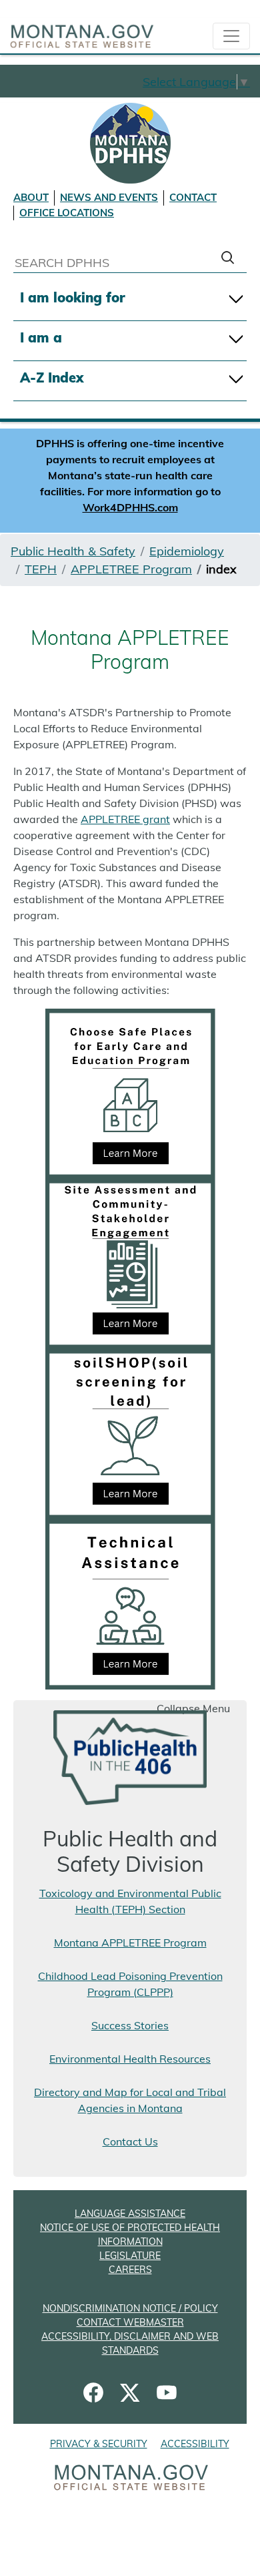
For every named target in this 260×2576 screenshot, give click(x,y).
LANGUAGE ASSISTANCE (130, 2214)
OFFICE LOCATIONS (67, 213)
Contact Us (130, 2141)
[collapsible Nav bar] (231, 36)
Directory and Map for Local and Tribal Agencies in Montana (130, 2100)
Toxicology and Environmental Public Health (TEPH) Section (130, 1901)
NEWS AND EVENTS (109, 197)
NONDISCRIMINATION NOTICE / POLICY (130, 2308)
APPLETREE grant (125, 819)
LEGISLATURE (130, 2256)
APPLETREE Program (131, 569)
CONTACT (193, 197)
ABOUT (31, 197)
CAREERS (130, 2270)
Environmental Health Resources (130, 2059)
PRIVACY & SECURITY (99, 2444)
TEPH (41, 569)
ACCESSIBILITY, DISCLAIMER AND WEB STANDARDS (130, 2343)
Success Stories (130, 2025)
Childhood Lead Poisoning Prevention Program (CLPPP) (130, 1984)
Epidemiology (187, 551)
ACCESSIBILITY (195, 2444)
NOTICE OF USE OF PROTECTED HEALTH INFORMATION (130, 2235)
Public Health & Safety (73, 551)
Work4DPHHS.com (130, 507)
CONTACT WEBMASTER (130, 2322)
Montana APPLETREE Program (130, 1943)
